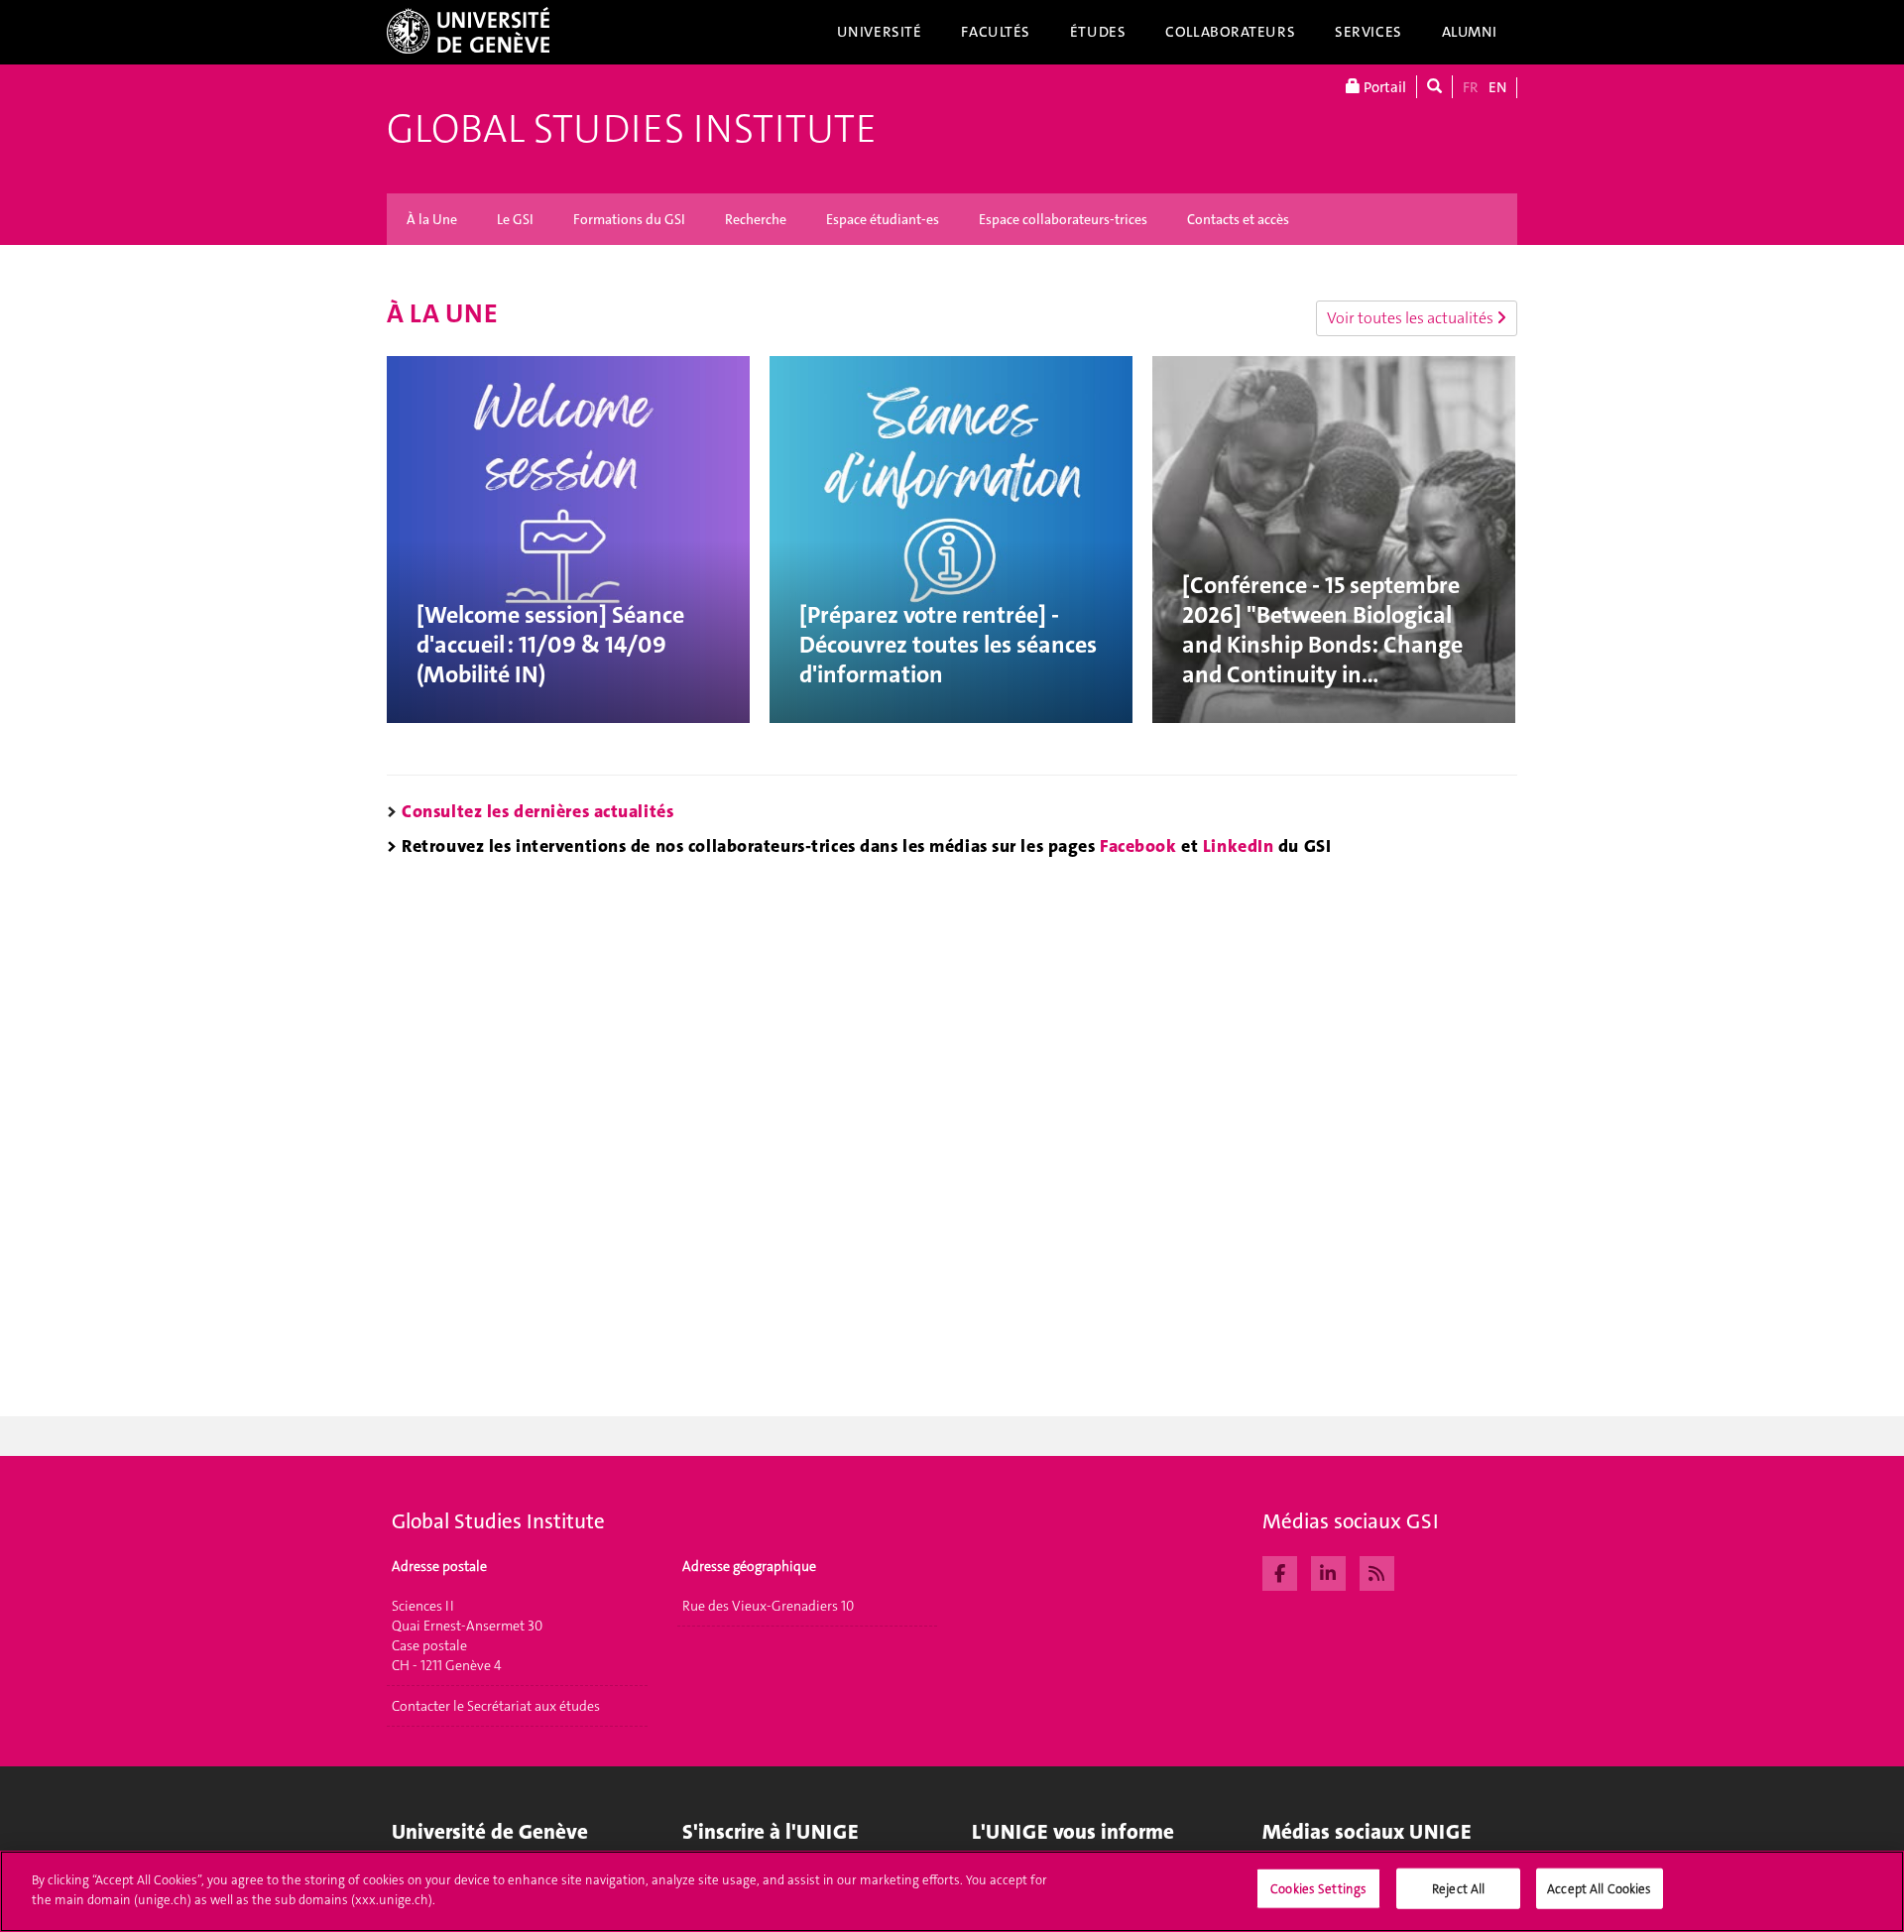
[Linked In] (1328, 1571)
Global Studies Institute (632, 129)
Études (1098, 32)
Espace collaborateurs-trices (1063, 219)
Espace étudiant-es (883, 219)
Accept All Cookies (1599, 1889)
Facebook (1138, 846)
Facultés (996, 32)
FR (1471, 87)
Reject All (1458, 1889)
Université (880, 32)
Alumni (1470, 32)
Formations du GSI (629, 219)
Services (1368, 32)
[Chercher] (1434, 87)
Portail (1383, 87)
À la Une (432, 219)
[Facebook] (1280, 1571)
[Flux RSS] (1377, 1571)
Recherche (756, 219)
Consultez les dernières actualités (537, 811)
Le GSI (515, 219)
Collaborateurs (1230, 32)
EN (1497, 87)
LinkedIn (1239, 846)
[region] (952, 1891)
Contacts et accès (1238, 219)
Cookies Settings (1318, 1889)
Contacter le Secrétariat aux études (496, 1706)
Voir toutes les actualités (1412, 318)
